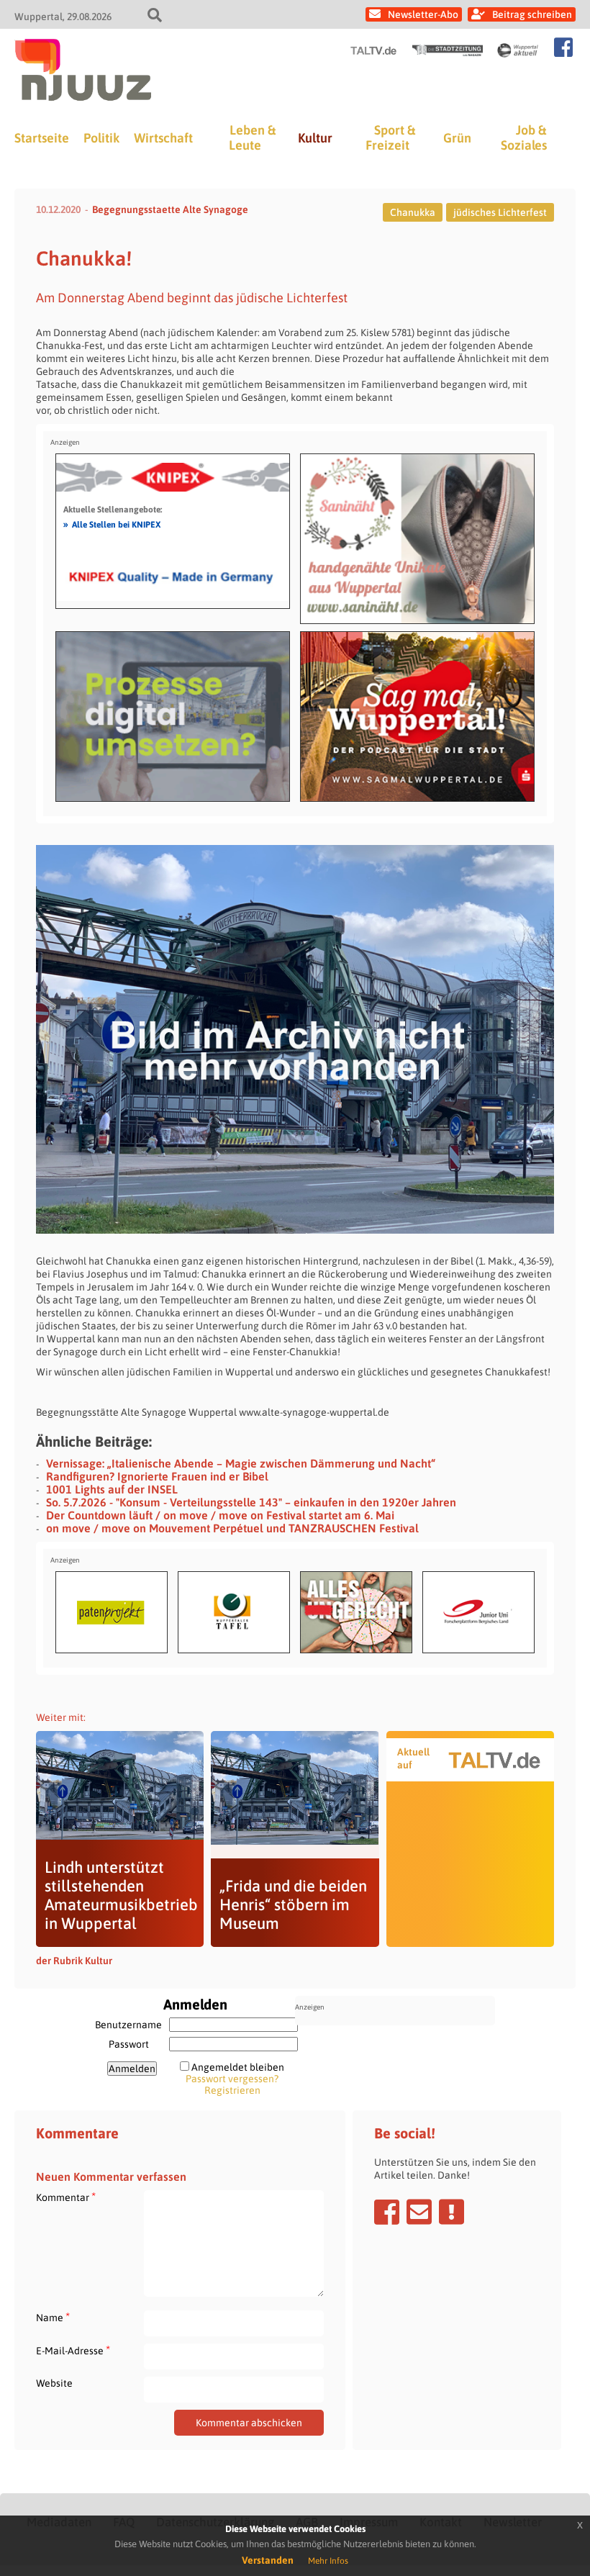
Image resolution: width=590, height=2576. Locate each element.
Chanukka (413, 212)
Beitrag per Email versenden (419, 2212)
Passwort (129, 2044)
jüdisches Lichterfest (500, 212)
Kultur (315, 138)
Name (53, 2317)
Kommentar (66, 2197)
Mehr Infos (328, 2561)
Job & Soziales (524, 137)
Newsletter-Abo (423, 14)
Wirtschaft (163, 138)
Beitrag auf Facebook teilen (387, 2212)
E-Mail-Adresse (73, 2350)
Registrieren (232, 2090)
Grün (457, 138)
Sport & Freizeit (390, 137)
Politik (101, 138)
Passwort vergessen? (232, 2079)
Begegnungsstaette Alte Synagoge (170, 209)
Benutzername (128, 2025)
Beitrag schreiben (532, 14)
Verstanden (268, 2560)
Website (54, 2383)
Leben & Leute (252, 137)
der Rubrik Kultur (74, 1961)
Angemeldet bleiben (238, 2067)
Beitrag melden (451, 2212)
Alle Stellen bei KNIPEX (112, 524)
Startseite (42, 138)
